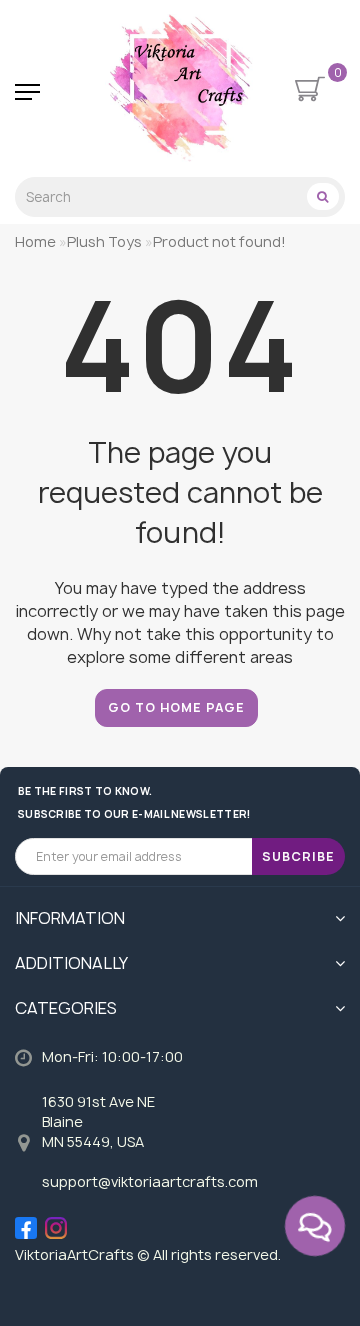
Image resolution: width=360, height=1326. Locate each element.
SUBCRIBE (298, 856)
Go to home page (176, 707)
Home (35, 241)
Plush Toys (104, 241)
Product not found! (219, 241)
